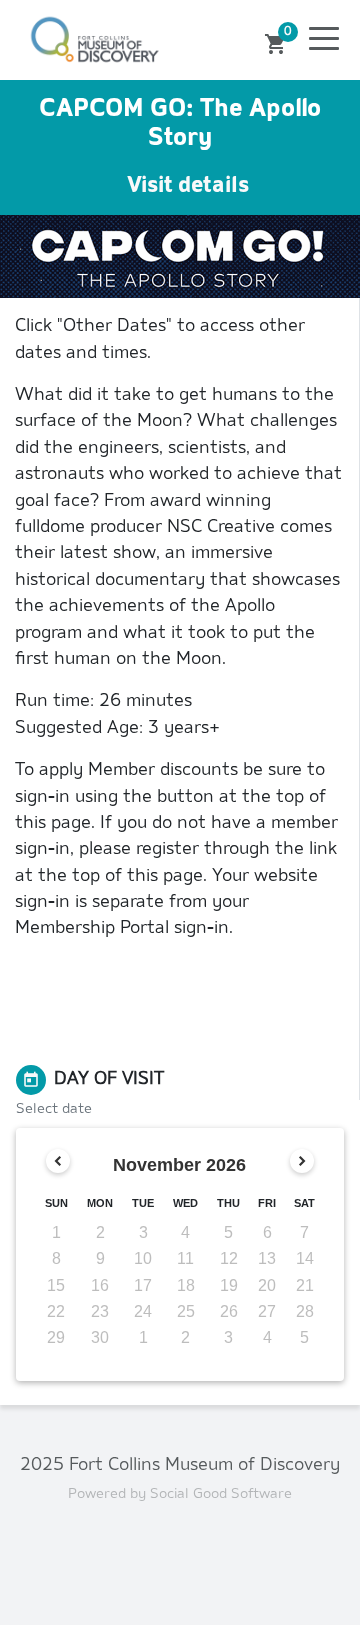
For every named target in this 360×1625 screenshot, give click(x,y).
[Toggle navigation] (324, 40)
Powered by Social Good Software (180, 1494)
